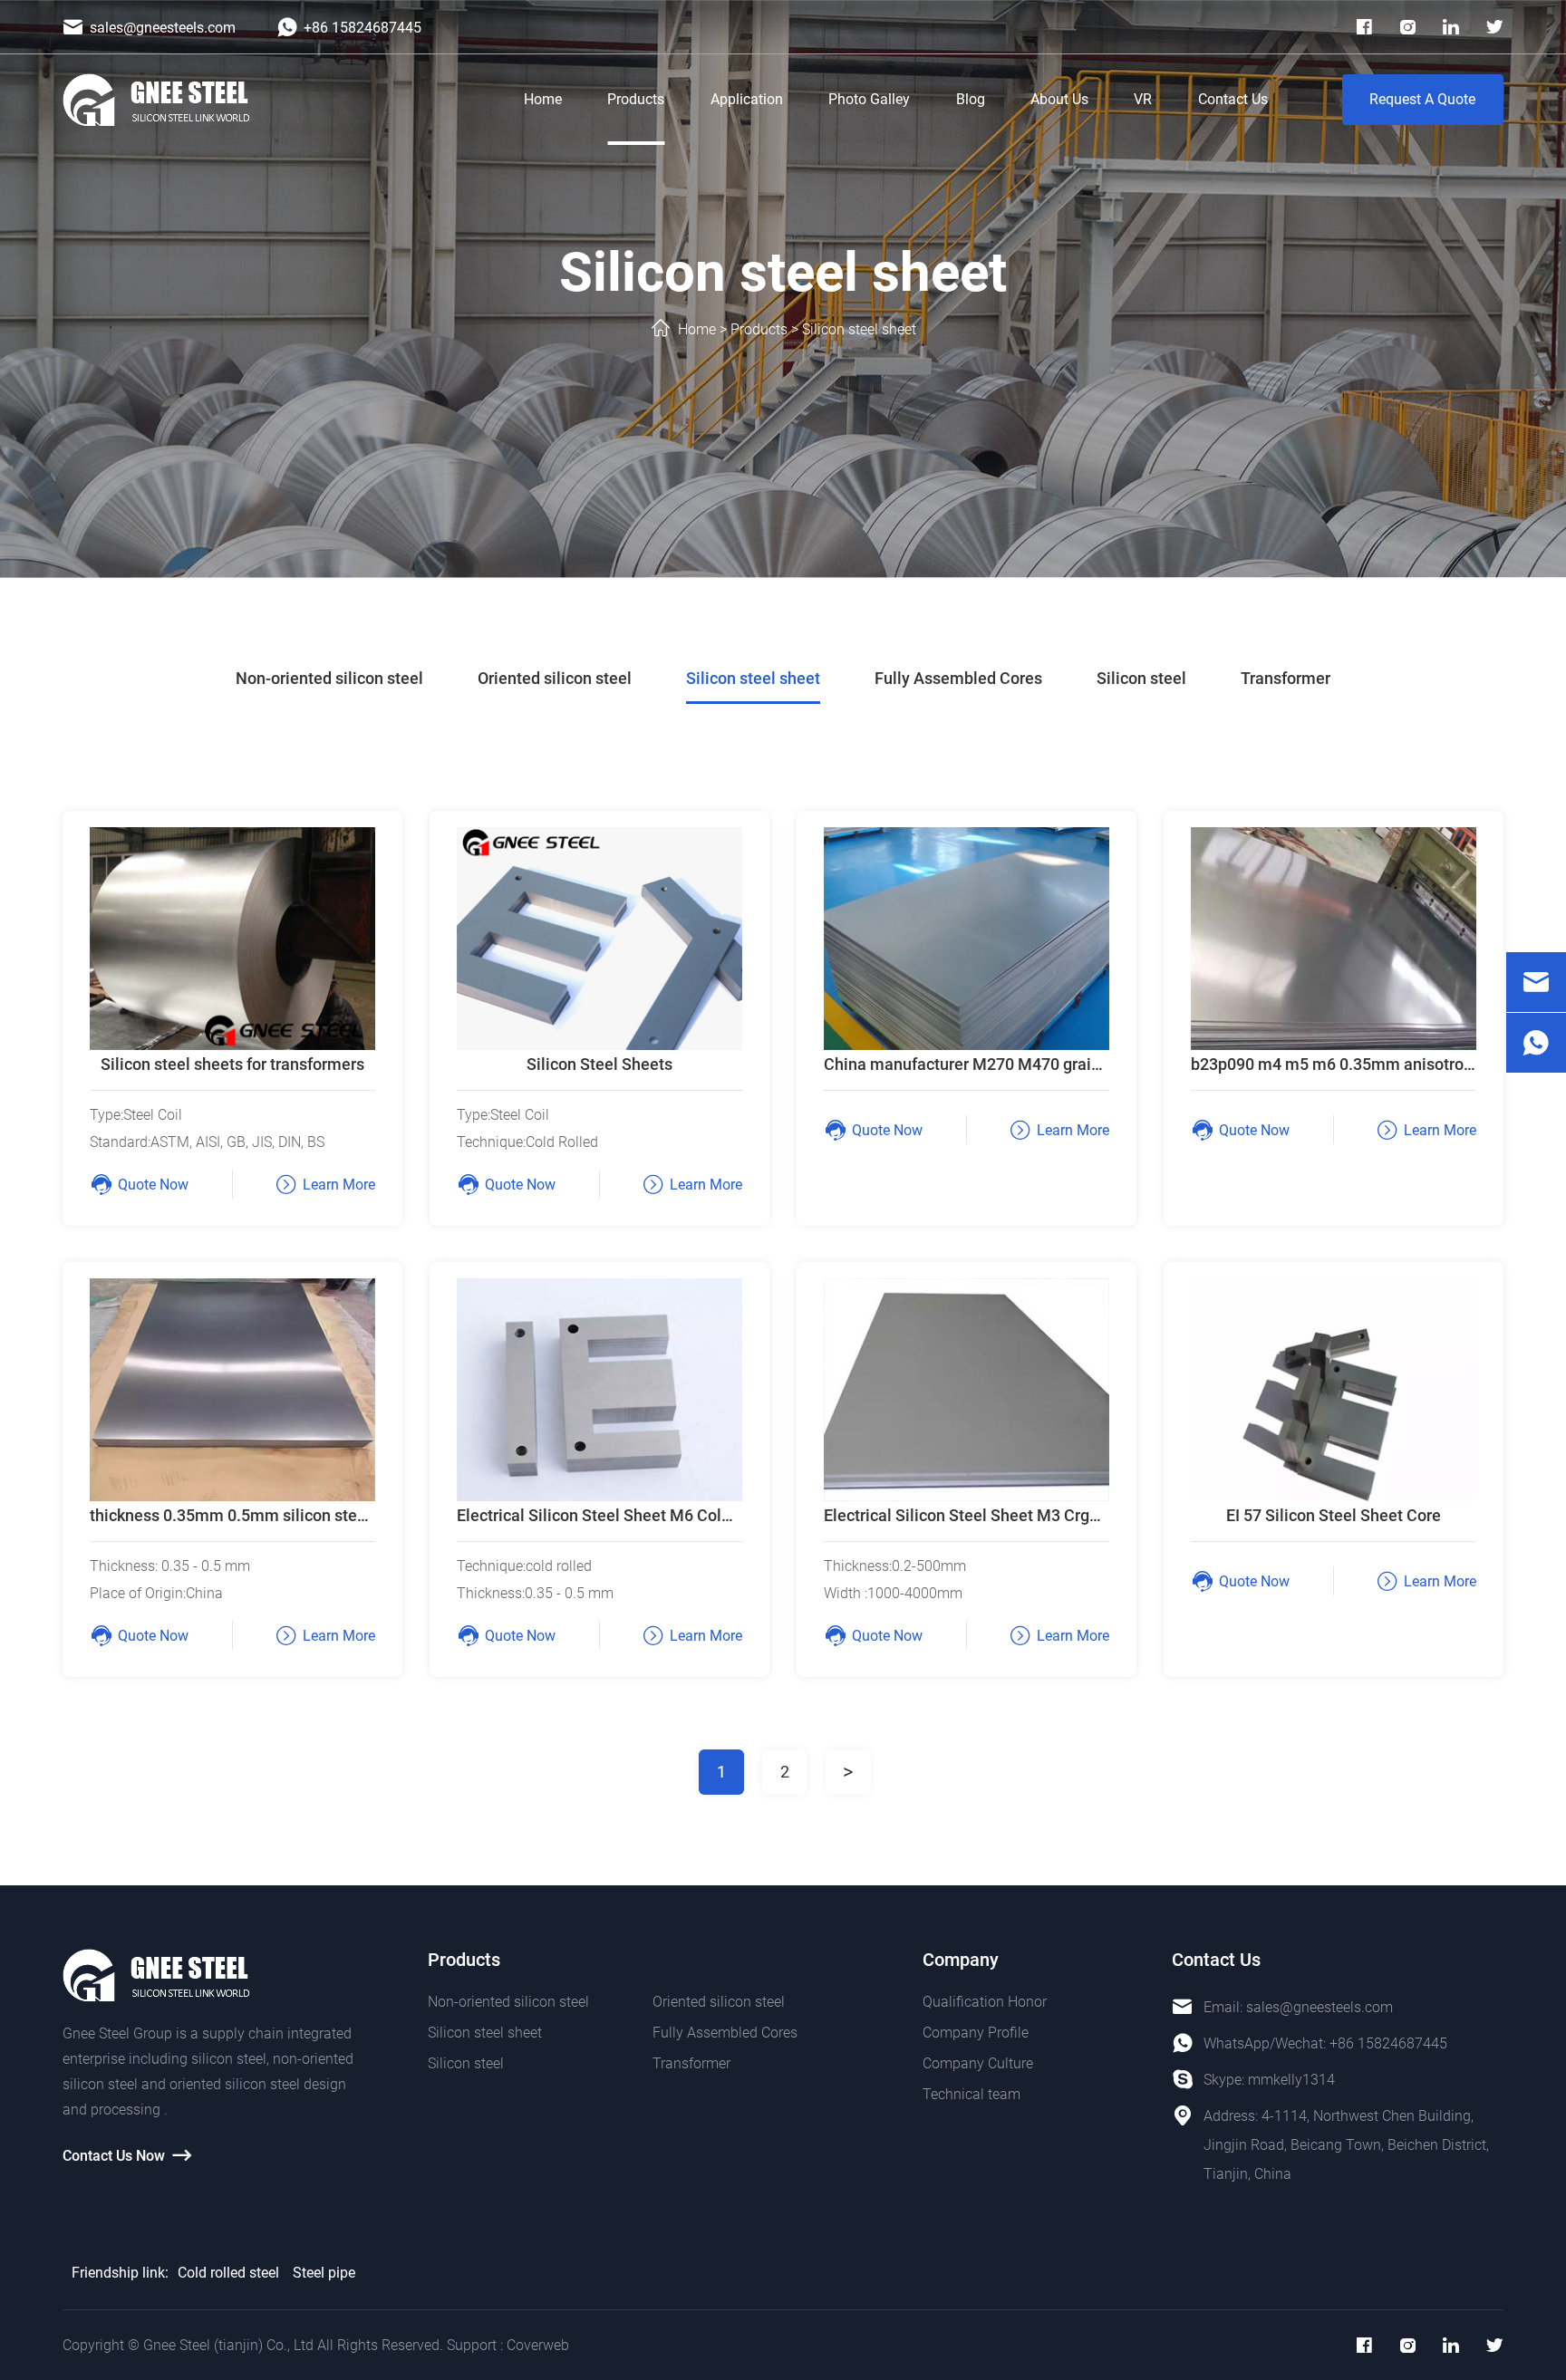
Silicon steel (1141, 678)
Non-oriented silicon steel (329, 678)
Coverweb (538, 2345)
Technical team (971, 2094)
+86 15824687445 (1388, 2043)
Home (543, 99)
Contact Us (1233, 99)
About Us (1059, 99)
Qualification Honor (985, 2002)
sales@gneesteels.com (1319, 2007)
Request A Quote (1422, 99)
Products (636, 99)
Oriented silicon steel (555, 678)
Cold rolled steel (228, 2273)
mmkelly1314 (1291, 2080)
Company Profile (976, 2033)
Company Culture (978, 2063)
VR (1143, 99)
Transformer (1286, 678)
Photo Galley (869, 99)
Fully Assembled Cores (958, 678)
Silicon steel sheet (859, 329)
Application (747, 99)
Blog (971, 99)
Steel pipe (324, 2273)
